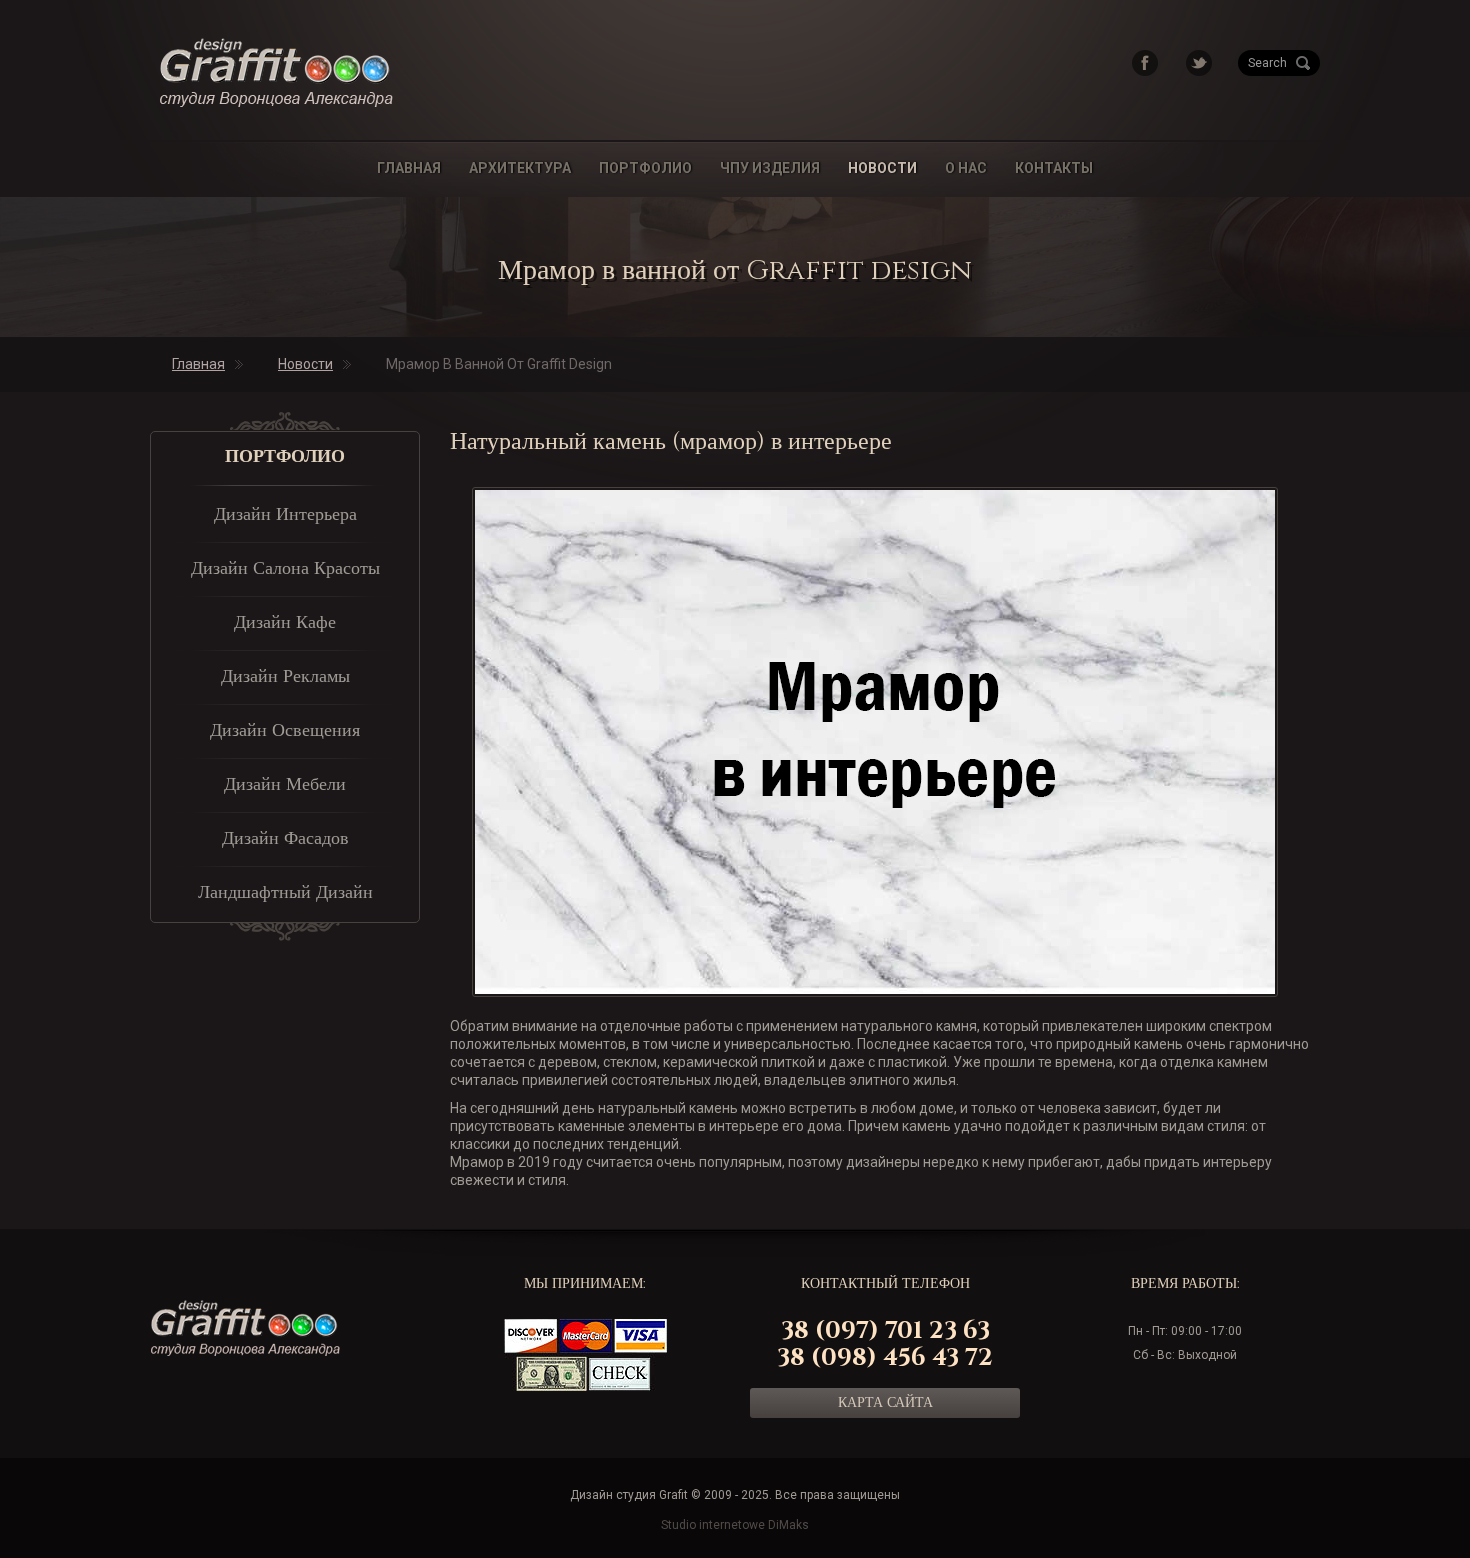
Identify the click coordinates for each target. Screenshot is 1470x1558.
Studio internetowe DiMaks (735, 1525)
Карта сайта (885, 1402)
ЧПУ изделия (770, 168)
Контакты (1054, 168)
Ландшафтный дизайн (285, 893)
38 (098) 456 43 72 (885, 1358)
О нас (966, 168)
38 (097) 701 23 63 (885, 1331)
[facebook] (1145, 62)
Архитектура (520, 168)
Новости (882, 168)
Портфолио (645, 168)
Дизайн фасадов (285, 839)
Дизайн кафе (285, 623)
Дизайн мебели (285, 785)
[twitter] (1199, 62)
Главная (409, 168)
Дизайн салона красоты (285, 569)
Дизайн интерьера (285, 515)
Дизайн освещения (285, 731)
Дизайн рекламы (285, 677)
